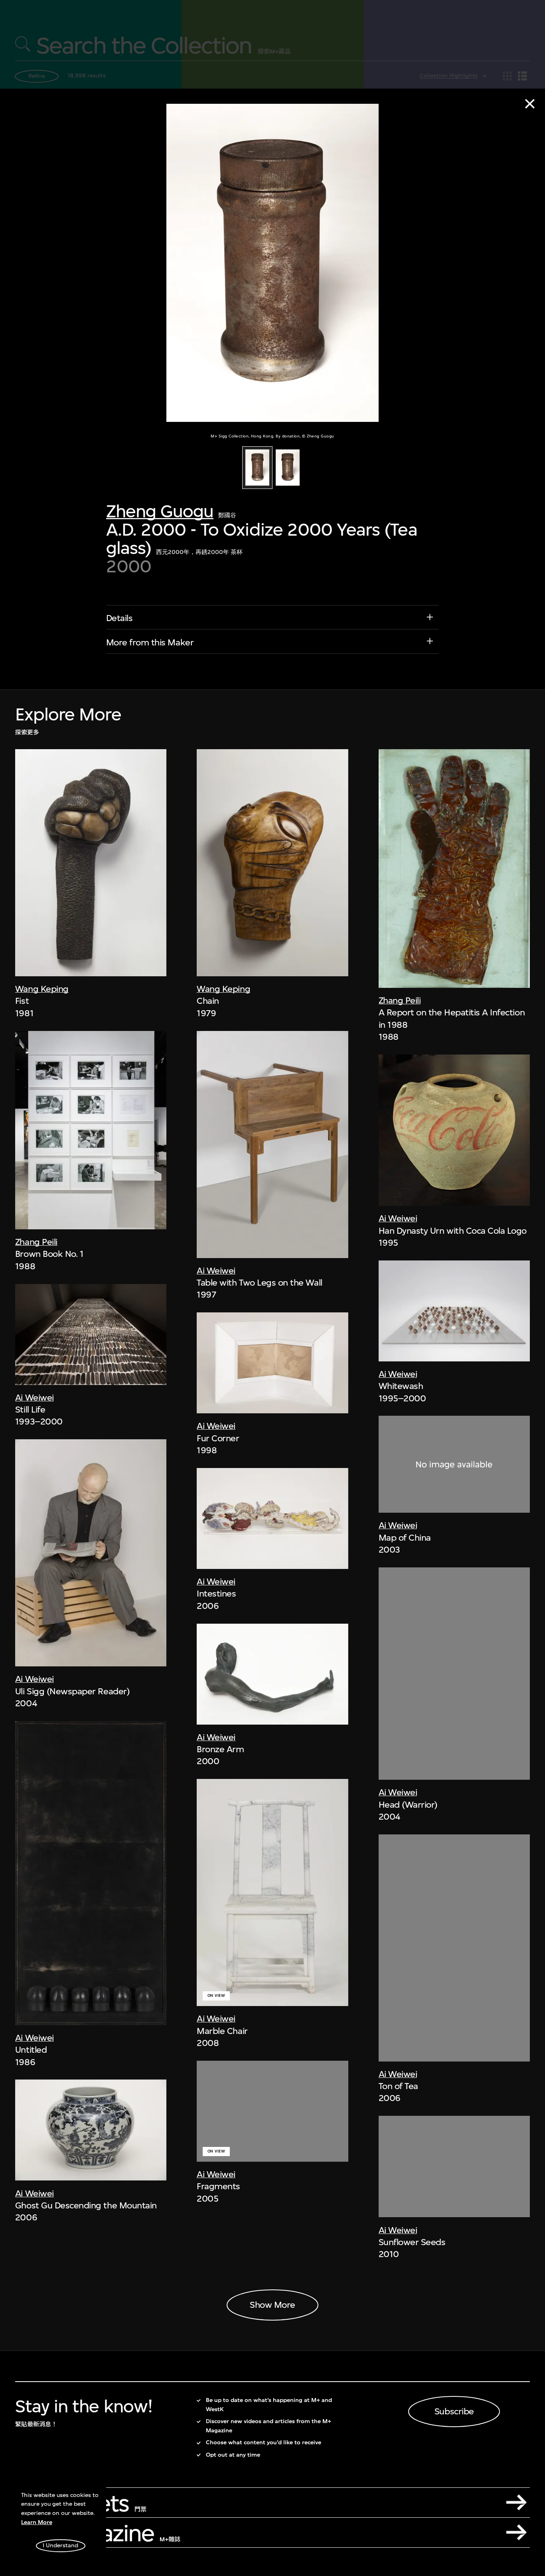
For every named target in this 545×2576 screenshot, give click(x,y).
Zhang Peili (36, 1242)
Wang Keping (42, 989)
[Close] (530, 104)
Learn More (37, 2522)
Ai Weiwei (35, 1397)
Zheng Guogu (160, 511)
